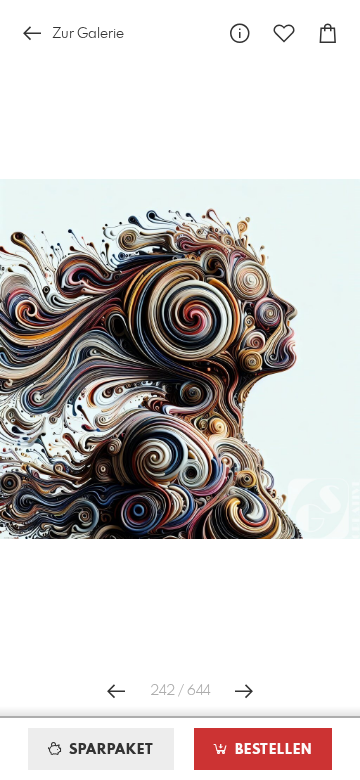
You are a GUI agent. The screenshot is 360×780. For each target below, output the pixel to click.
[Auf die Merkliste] (284, 33)
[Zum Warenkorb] (328, 33)
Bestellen (271, 750)
